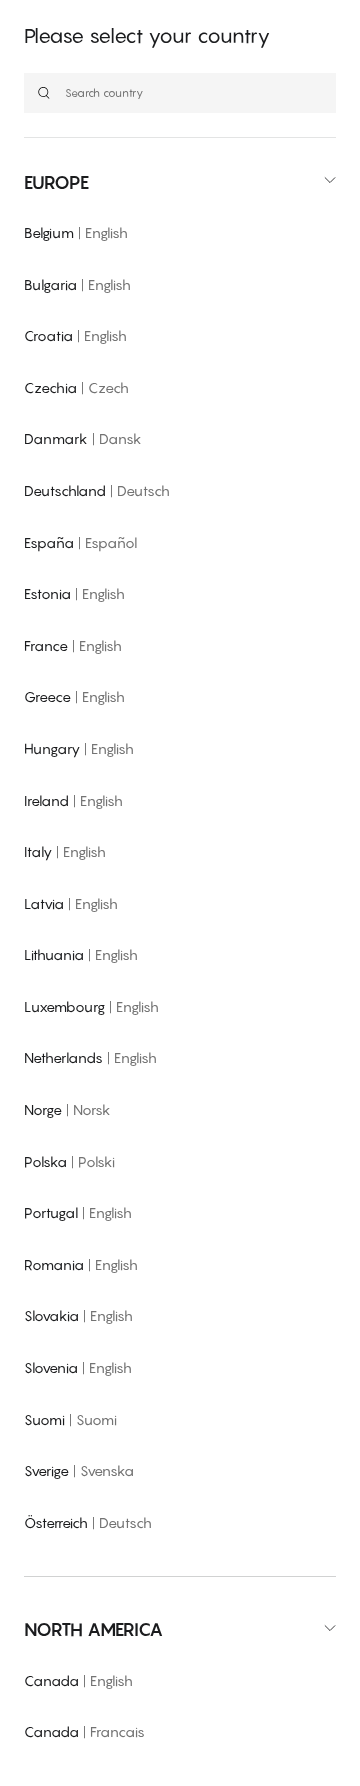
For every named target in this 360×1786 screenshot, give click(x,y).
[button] (180, 182)
